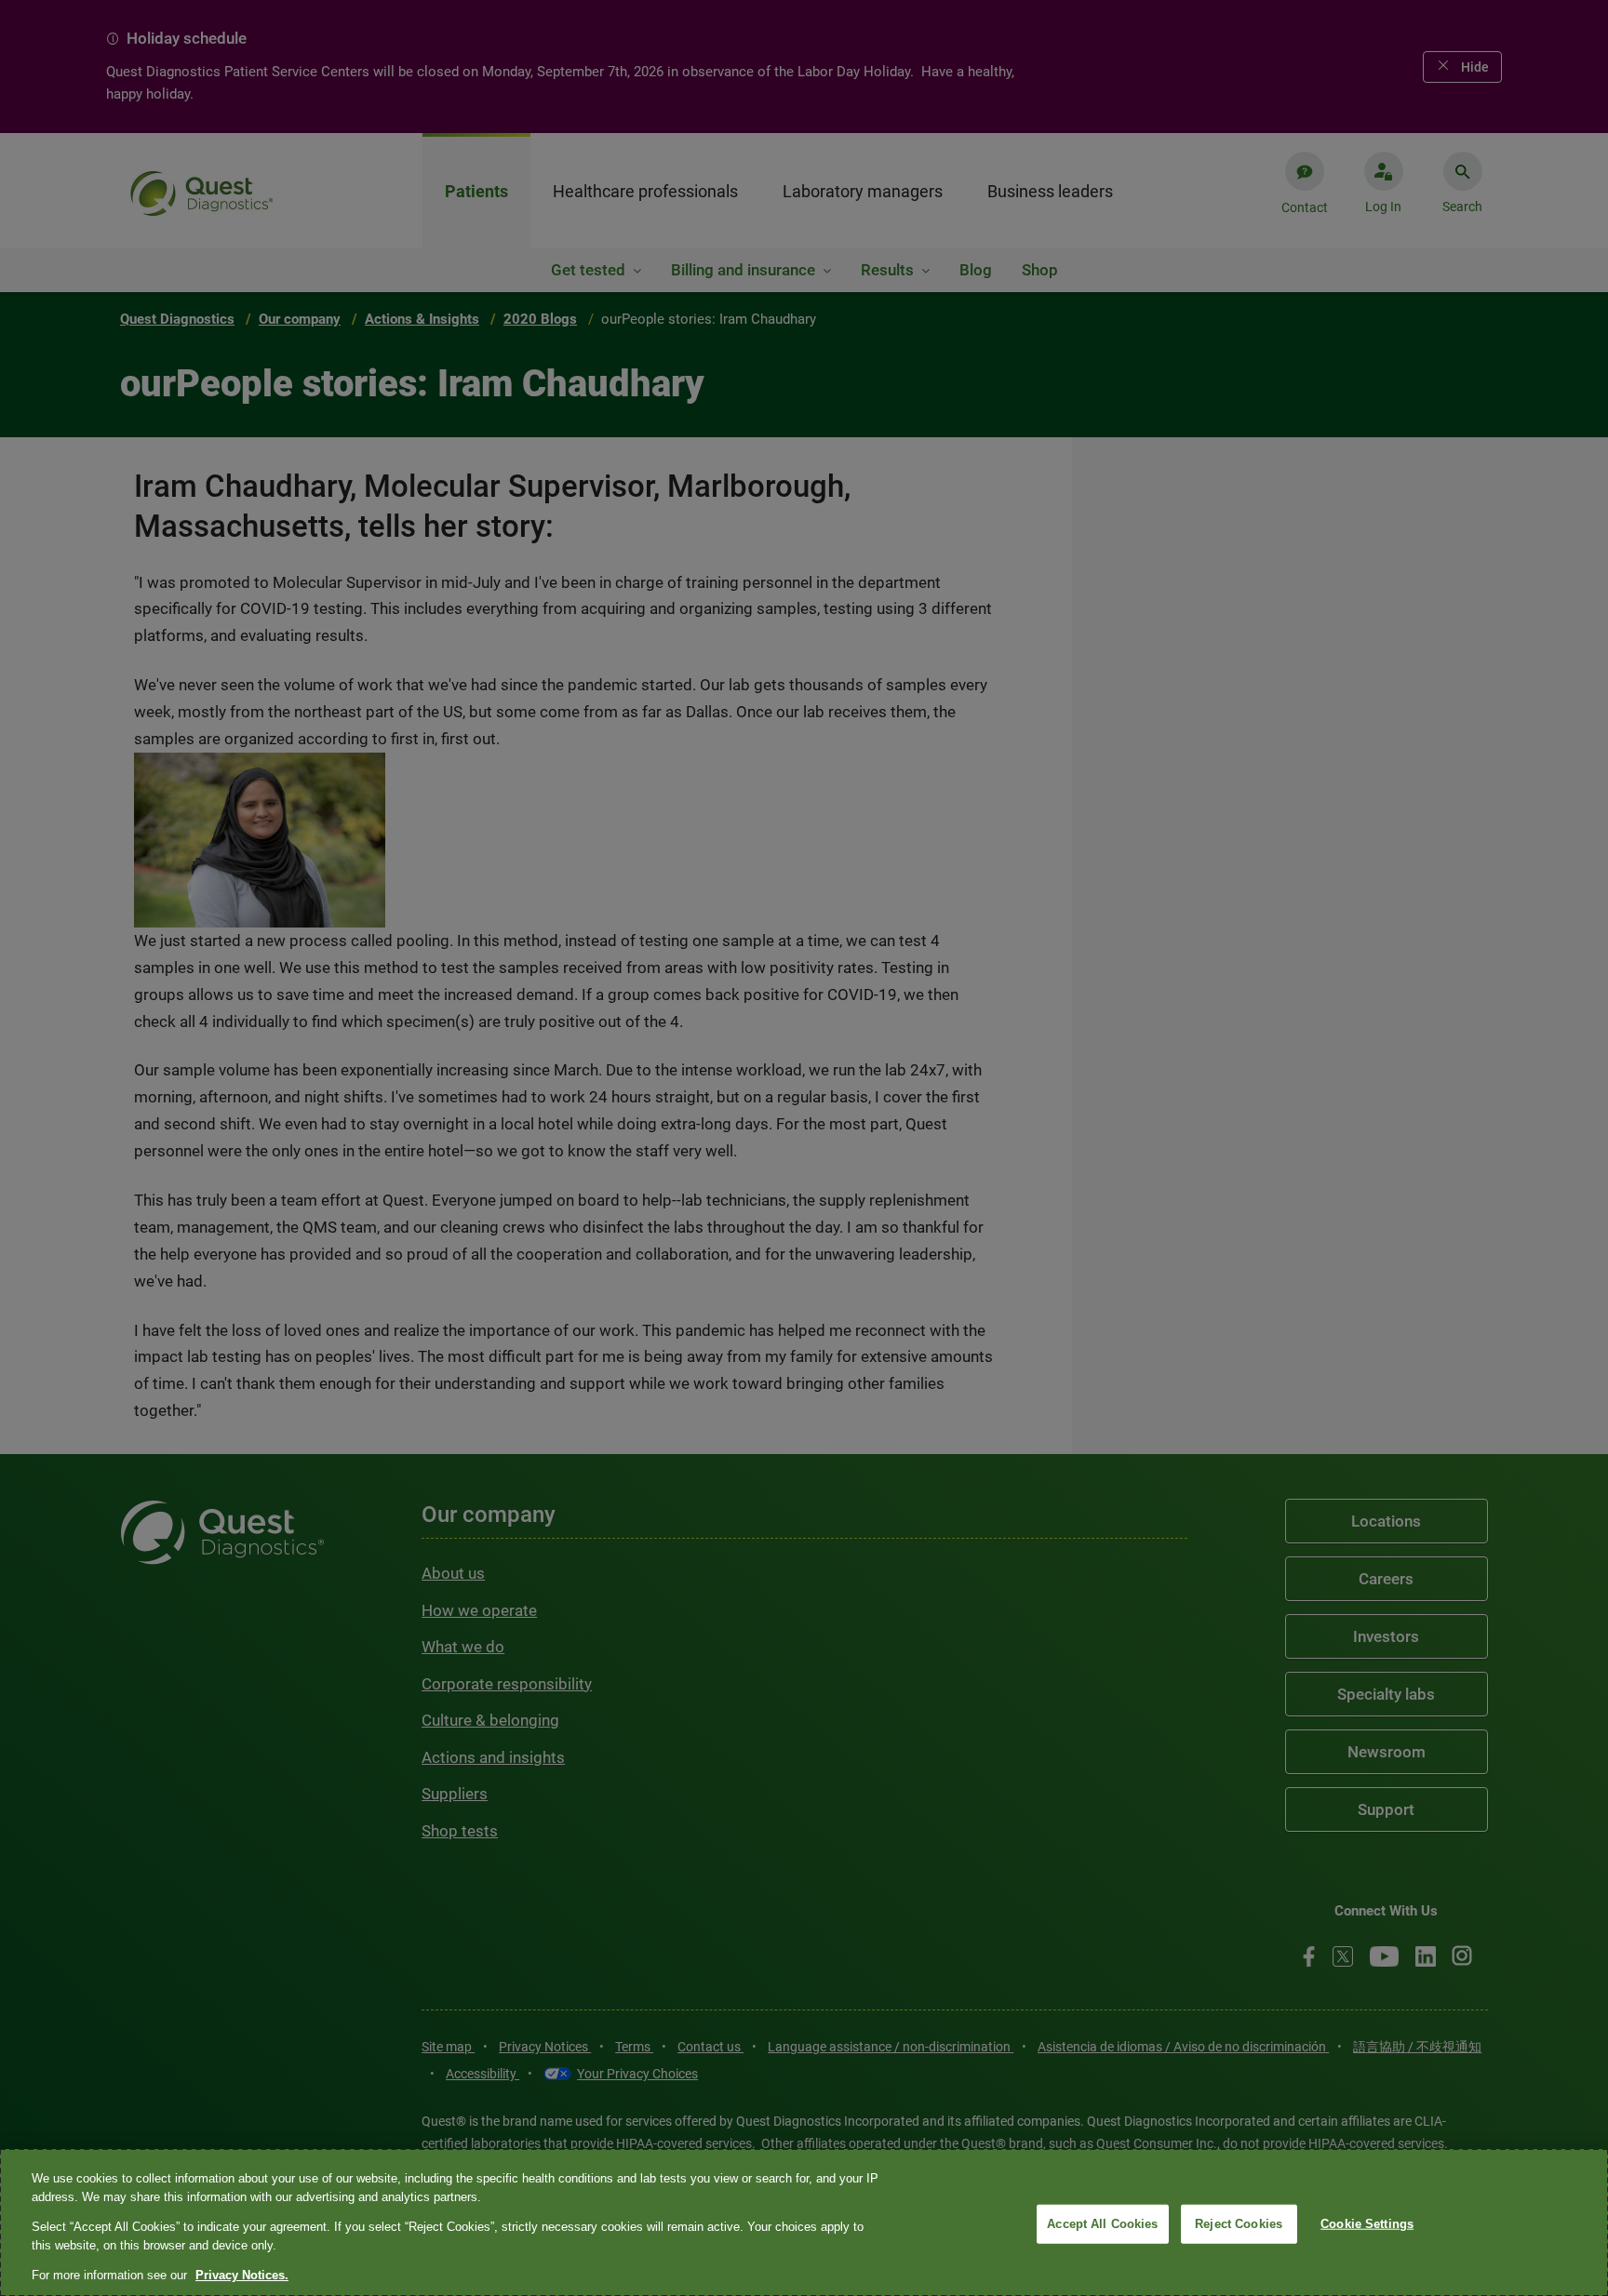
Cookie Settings (1367, 2224)
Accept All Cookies (1102, 2224)
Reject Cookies (1239, 2224)
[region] (804, 2223)
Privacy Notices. (242, 2275)
